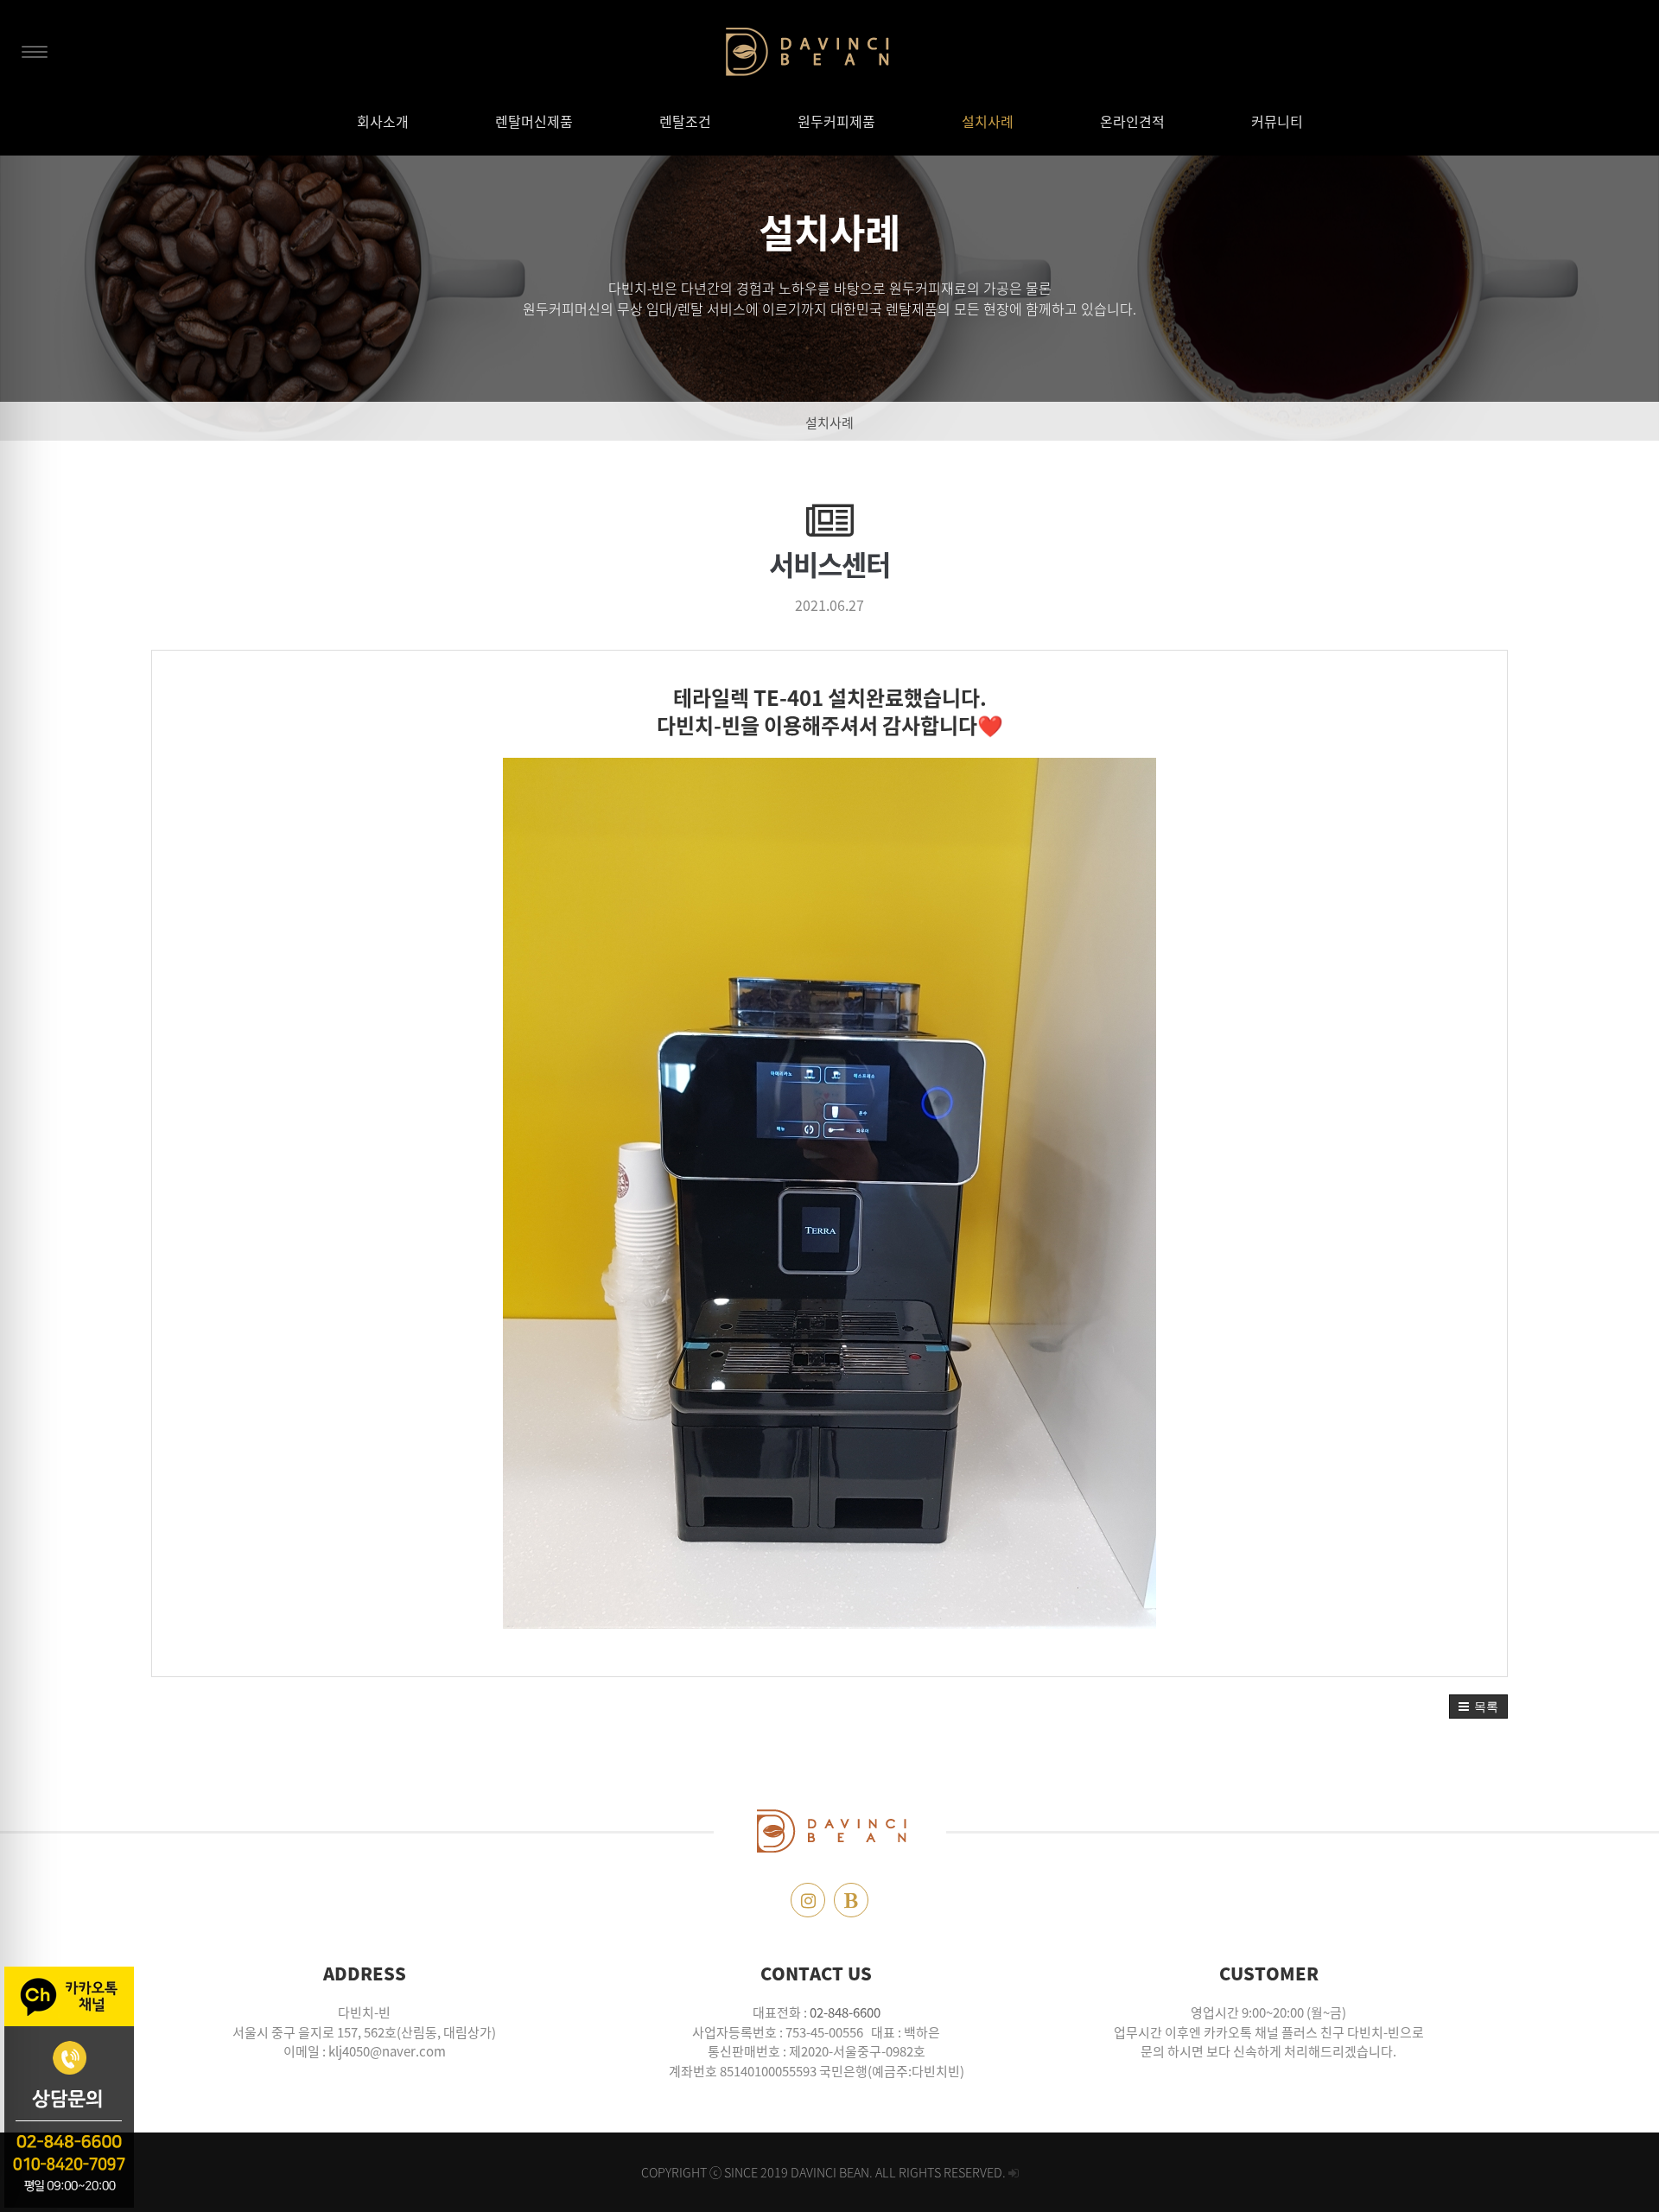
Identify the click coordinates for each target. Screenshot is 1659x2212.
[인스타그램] (808, 1900)
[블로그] (851, 1900)
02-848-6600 (845, 2012)
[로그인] (1014, 2172)
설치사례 (829, 423)
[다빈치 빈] (830, 52)
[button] (1478, 1707)
